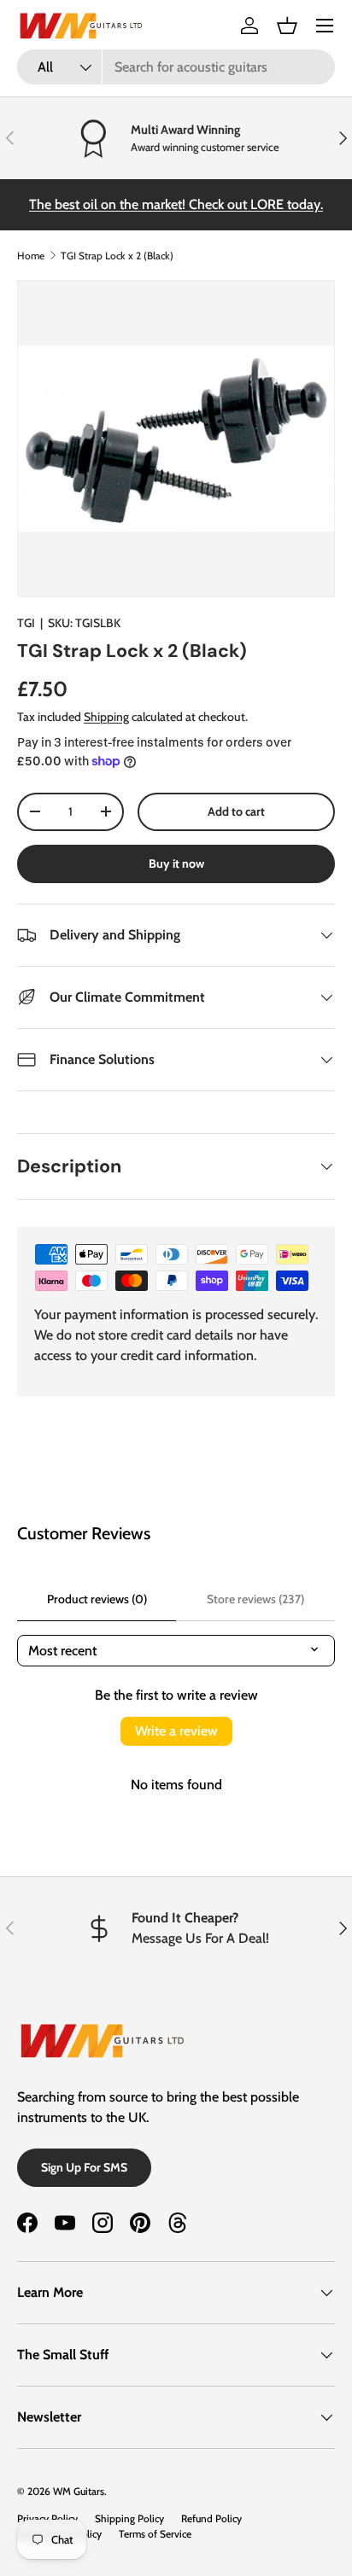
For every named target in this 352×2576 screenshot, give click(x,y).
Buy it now (176, 864)
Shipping (106, 717)
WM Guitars (79, 2491)
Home (31, 256)
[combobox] (176, 67)
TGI (26, 623)
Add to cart (236, 811)
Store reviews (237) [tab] (255, 1599)
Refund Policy (211, 2518)
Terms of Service (155, 2534)
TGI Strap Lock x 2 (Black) (117, 256)
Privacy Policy (47, 2518)
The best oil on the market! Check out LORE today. (176, 204)
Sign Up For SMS (84, 2167)
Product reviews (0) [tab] (97, 1599)
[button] (287, 26)
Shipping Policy (129, 2518)
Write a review (176, 1731)
